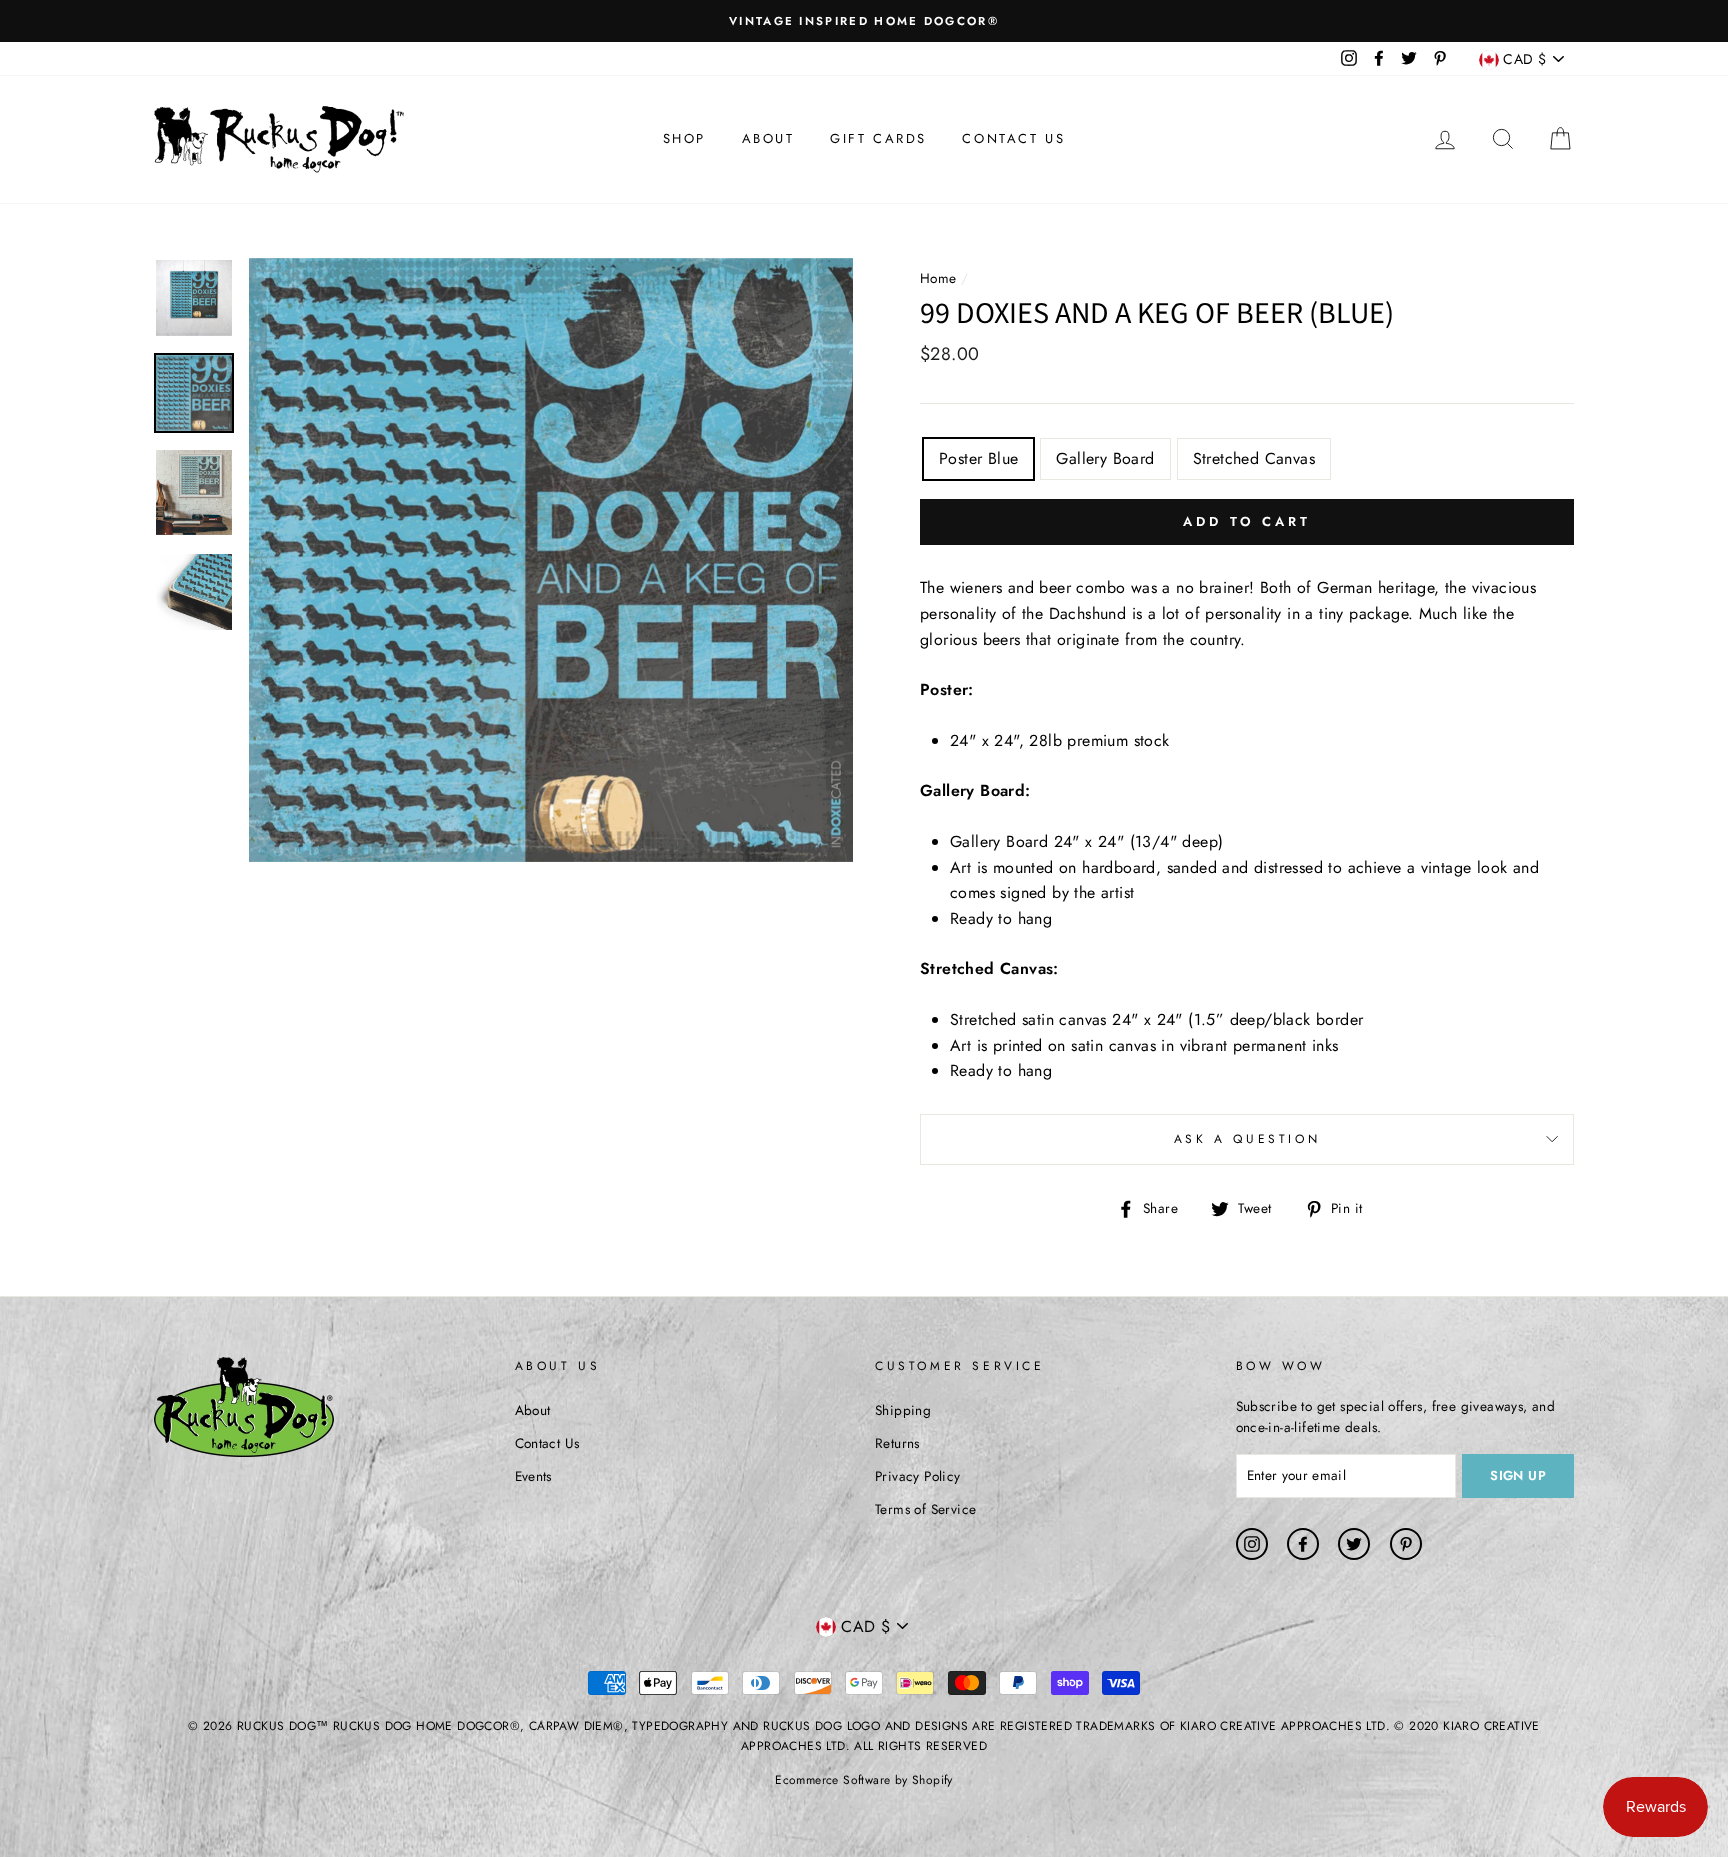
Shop (684, 138)
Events (533, 1476)
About (768, 138)
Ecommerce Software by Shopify (864, 1780)
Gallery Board (1105, 458)
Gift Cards (878, 138)
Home (938, 278)
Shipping (903, 1410)
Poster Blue (978, 458)
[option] (864, 21)
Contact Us (1013, 138)
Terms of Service (925, 1509)
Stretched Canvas (1254, 458)
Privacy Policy (918, 1476)
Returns (897, 1443)
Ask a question (1247, 1139)
